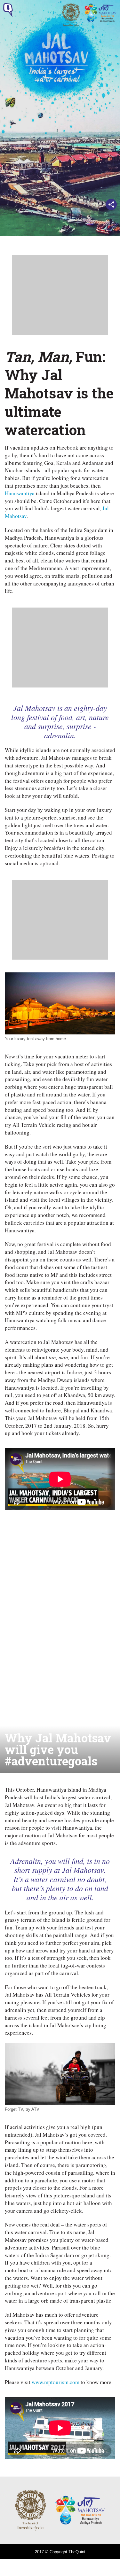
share (111, 204)
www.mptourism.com (56, 2382)
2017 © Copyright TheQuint (60, 2552)
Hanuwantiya (20, 493)
